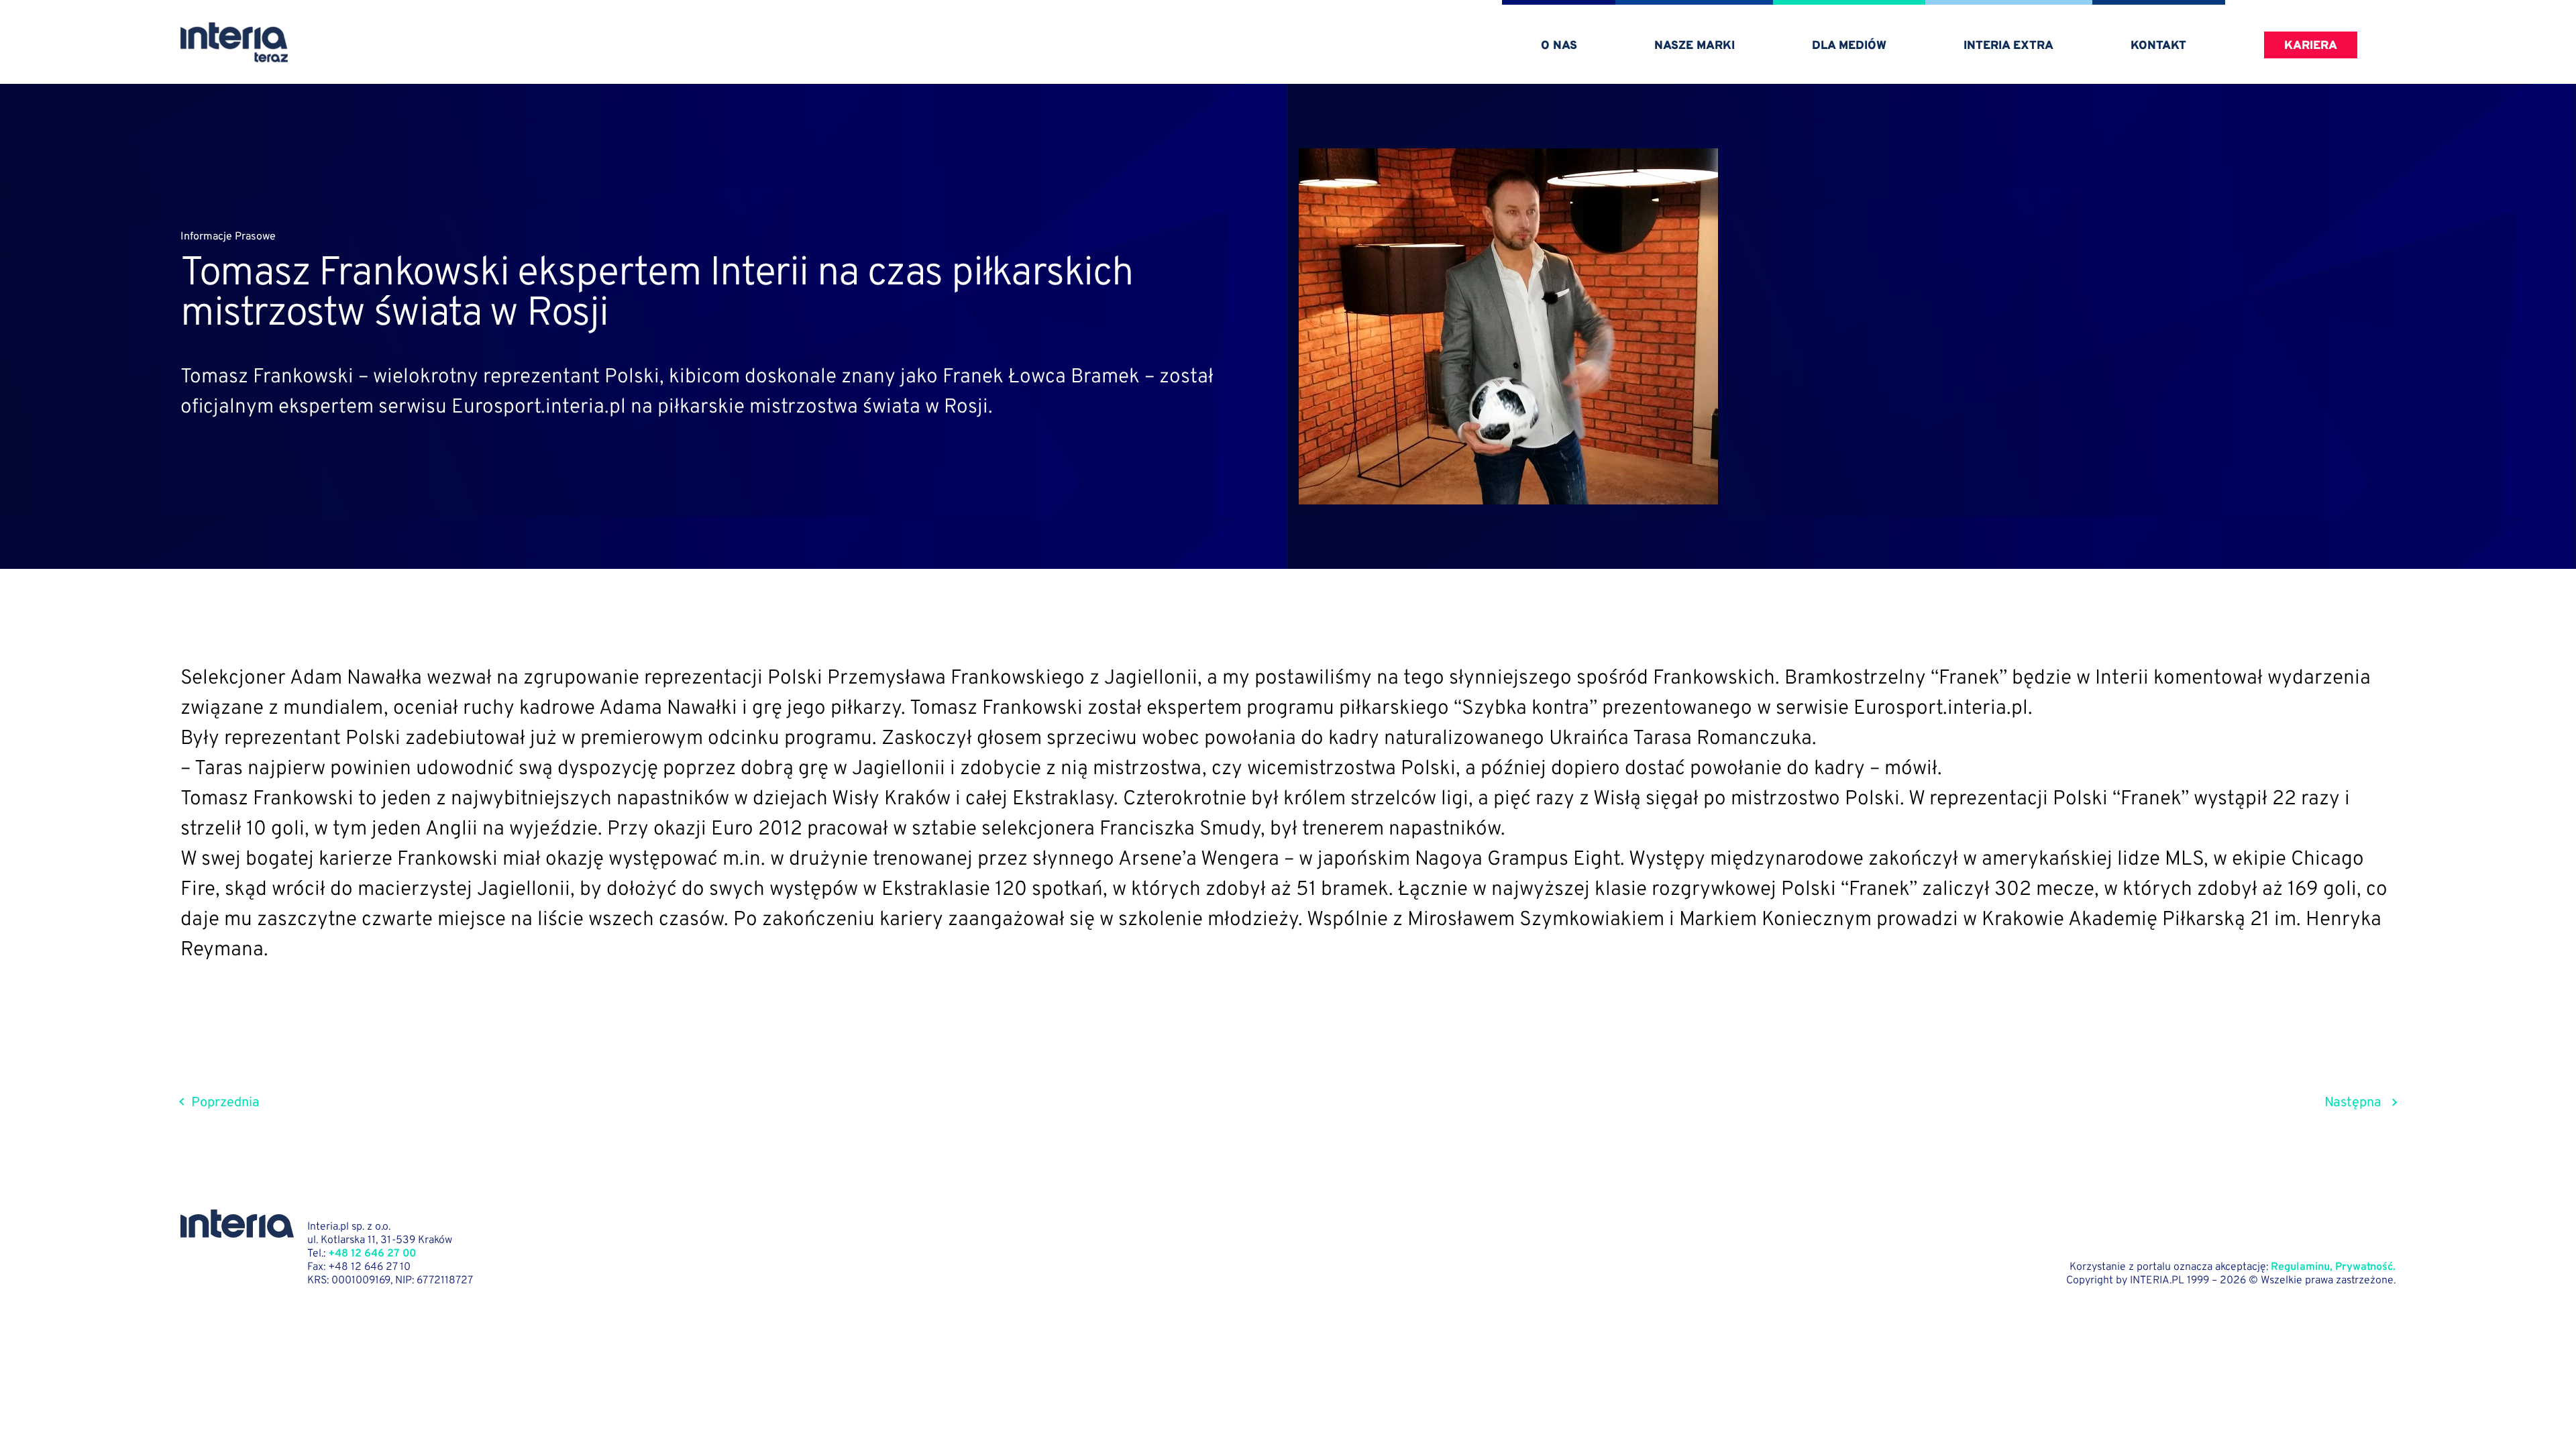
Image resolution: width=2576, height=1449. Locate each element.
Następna (2353, 1103)
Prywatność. (2365, 1267)
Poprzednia (225, 1103)
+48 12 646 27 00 (372, 1254)
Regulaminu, (2302, 1267)
